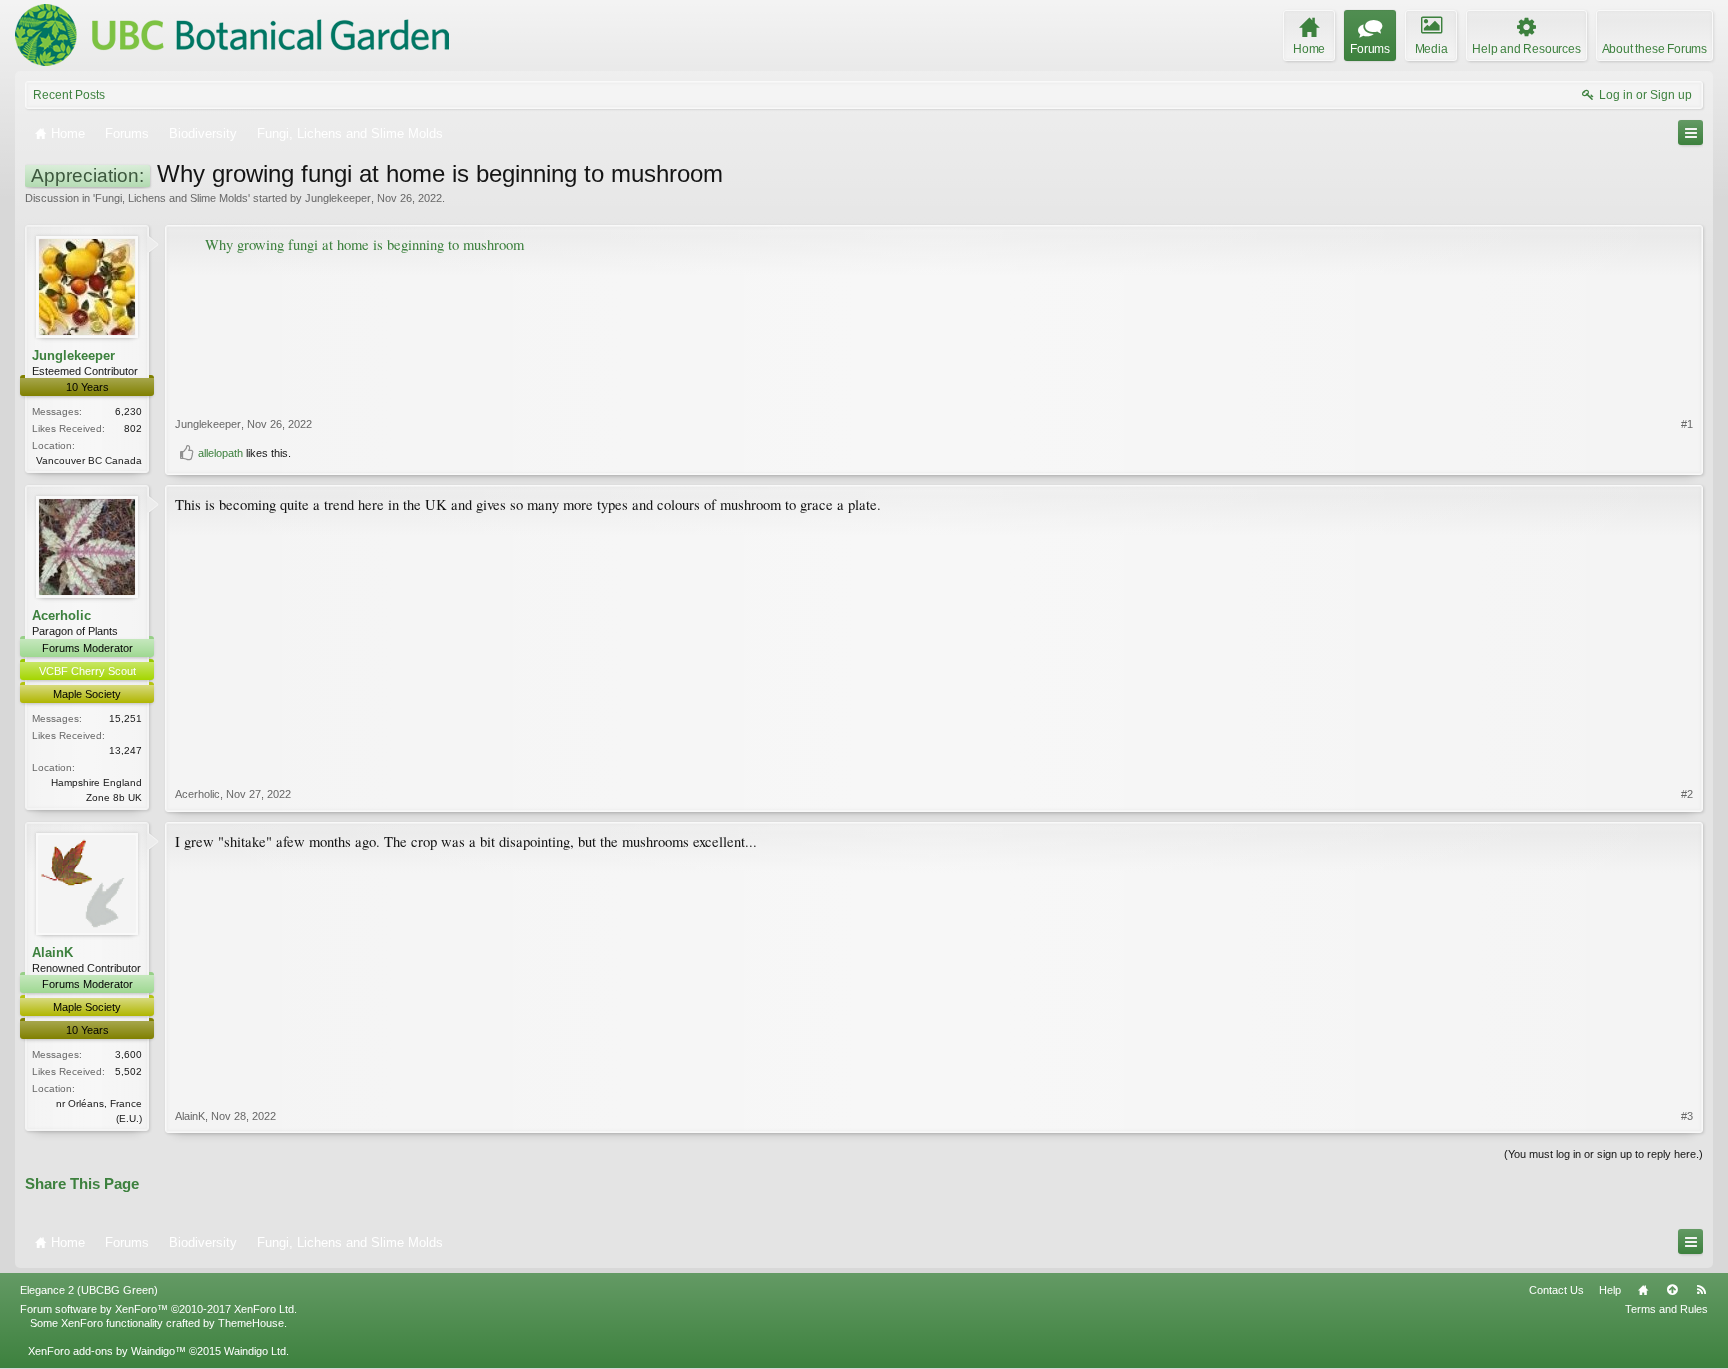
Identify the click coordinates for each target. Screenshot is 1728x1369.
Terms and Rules (1666, 1309)
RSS (1701, 1290)
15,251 (125, 718)
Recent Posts (69, 95)
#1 (1687, 424)
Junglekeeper (338, 198)
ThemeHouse (251, 1323)
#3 (1687, 1116)
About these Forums (1654, 49)
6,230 (128, 411)
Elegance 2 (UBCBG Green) (89, 1290)
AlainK (52, 952)
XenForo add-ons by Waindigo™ (107, 1351)
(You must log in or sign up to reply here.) (1603, 1154)
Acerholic (61, 615)
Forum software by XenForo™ (158, 1309)
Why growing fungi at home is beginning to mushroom (364, 244)
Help (1610, 1290)
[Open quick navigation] (1690, 132)
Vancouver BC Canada (89, 460)
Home (1643, 1290)
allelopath (220, 453)
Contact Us (1556, 1290)
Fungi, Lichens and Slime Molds (171, 198)
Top (1672, 1290)
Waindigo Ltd (255, 1351)
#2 (1687, 794)
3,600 (128, 1054)
